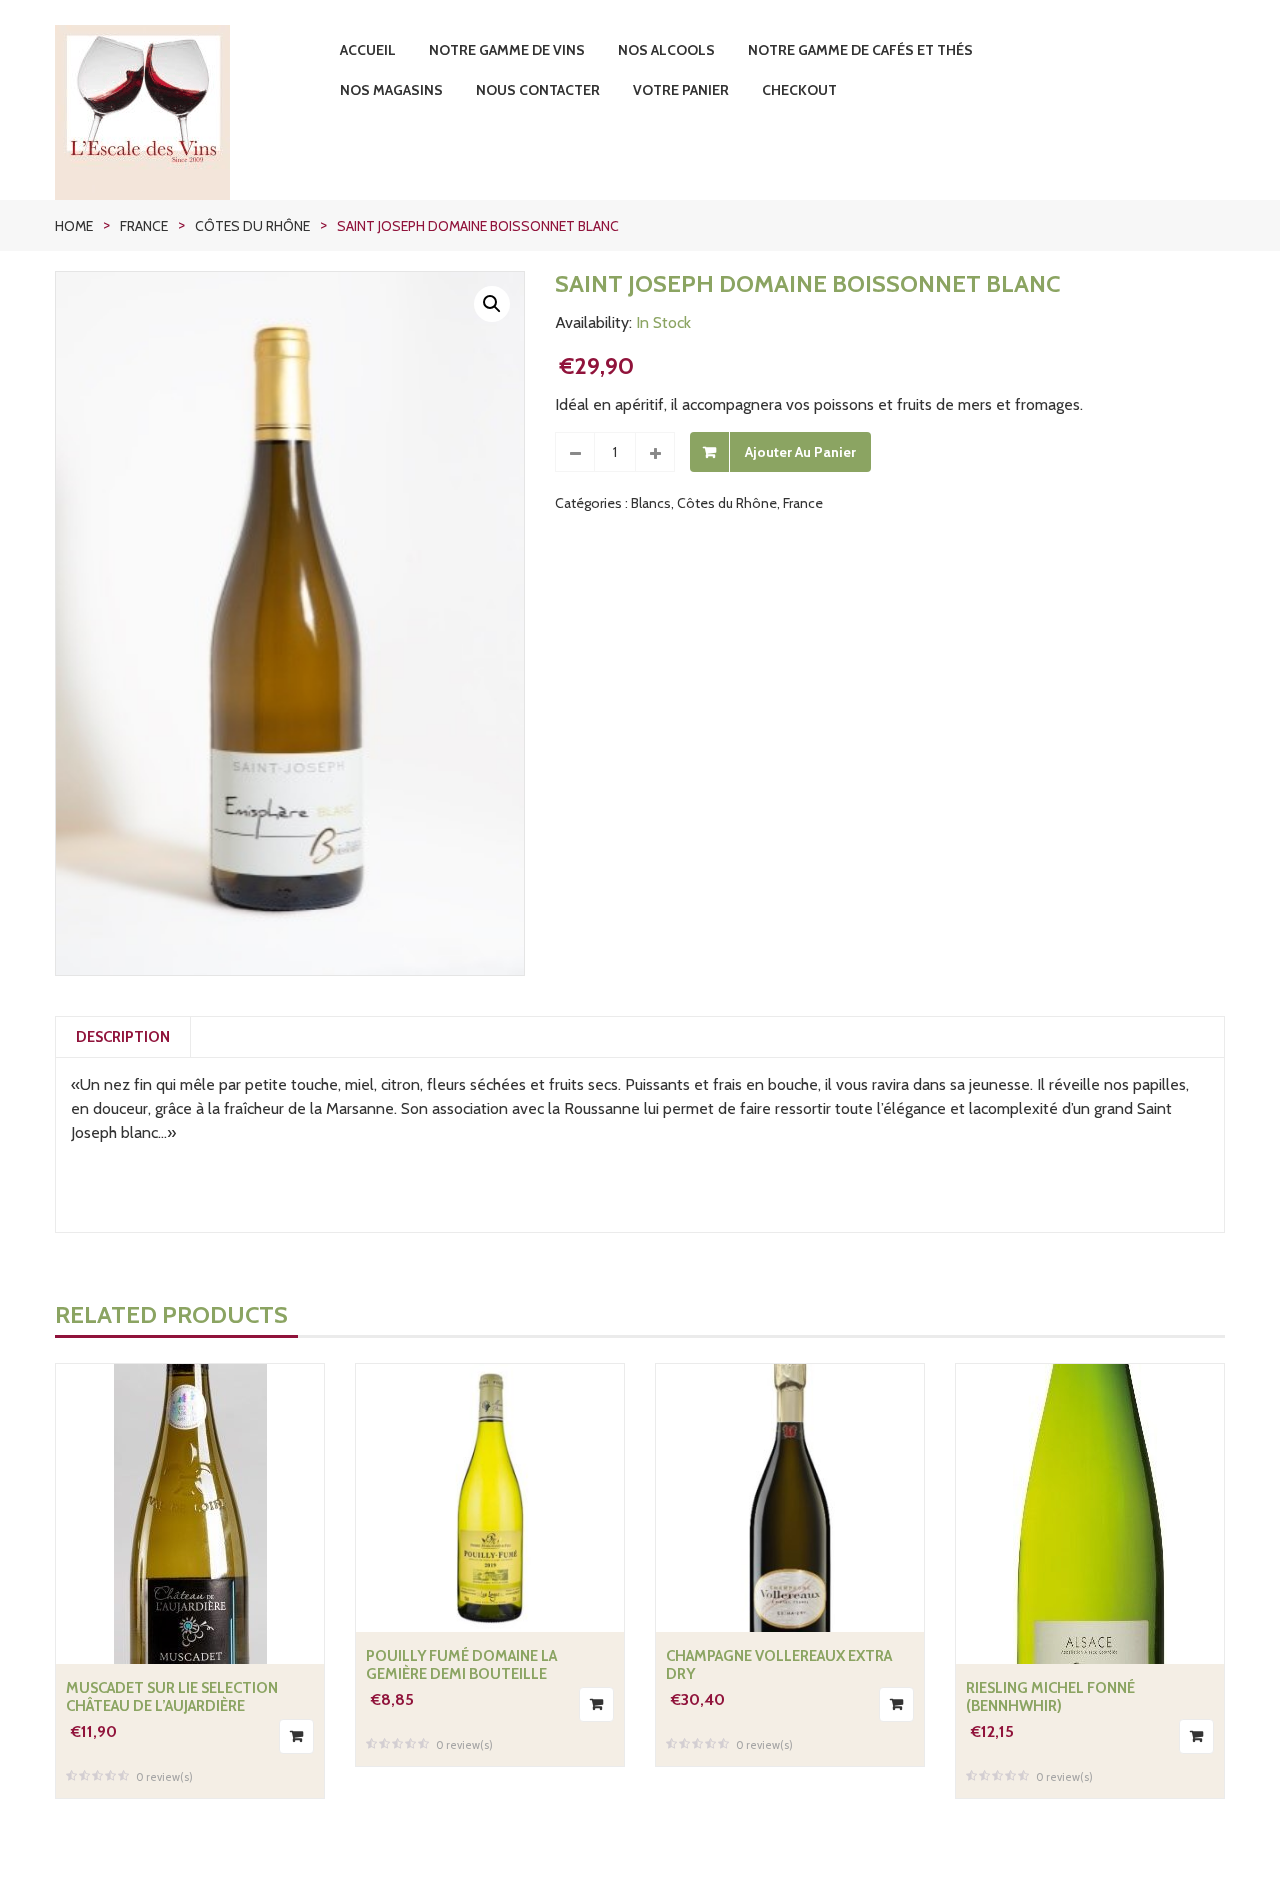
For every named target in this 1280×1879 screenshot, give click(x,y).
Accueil (368, 50)
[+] (655, 452)
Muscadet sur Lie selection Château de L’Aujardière (172, 1697)
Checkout (799, 90)
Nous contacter (538, 90)
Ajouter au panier (800, 452)
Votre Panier (681, 90)
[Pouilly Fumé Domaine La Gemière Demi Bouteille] (490, 1498)
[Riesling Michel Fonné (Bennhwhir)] (1090, 1514)
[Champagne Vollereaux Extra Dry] (790, 1498)
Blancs (651, 503)
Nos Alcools (666, 50)
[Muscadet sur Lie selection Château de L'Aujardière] (190, 1514)
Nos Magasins (391, 90)
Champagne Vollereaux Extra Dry (779, 1665)
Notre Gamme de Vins (507, 50)
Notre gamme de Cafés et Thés (860, 50)
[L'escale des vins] (190, 112)
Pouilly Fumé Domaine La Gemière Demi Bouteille (461, 1665)
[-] (575, 452)
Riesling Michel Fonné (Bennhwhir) (1050, 1697)
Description (123, 1037)
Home (74, 226)
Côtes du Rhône (252, 226)
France (144, 226)
